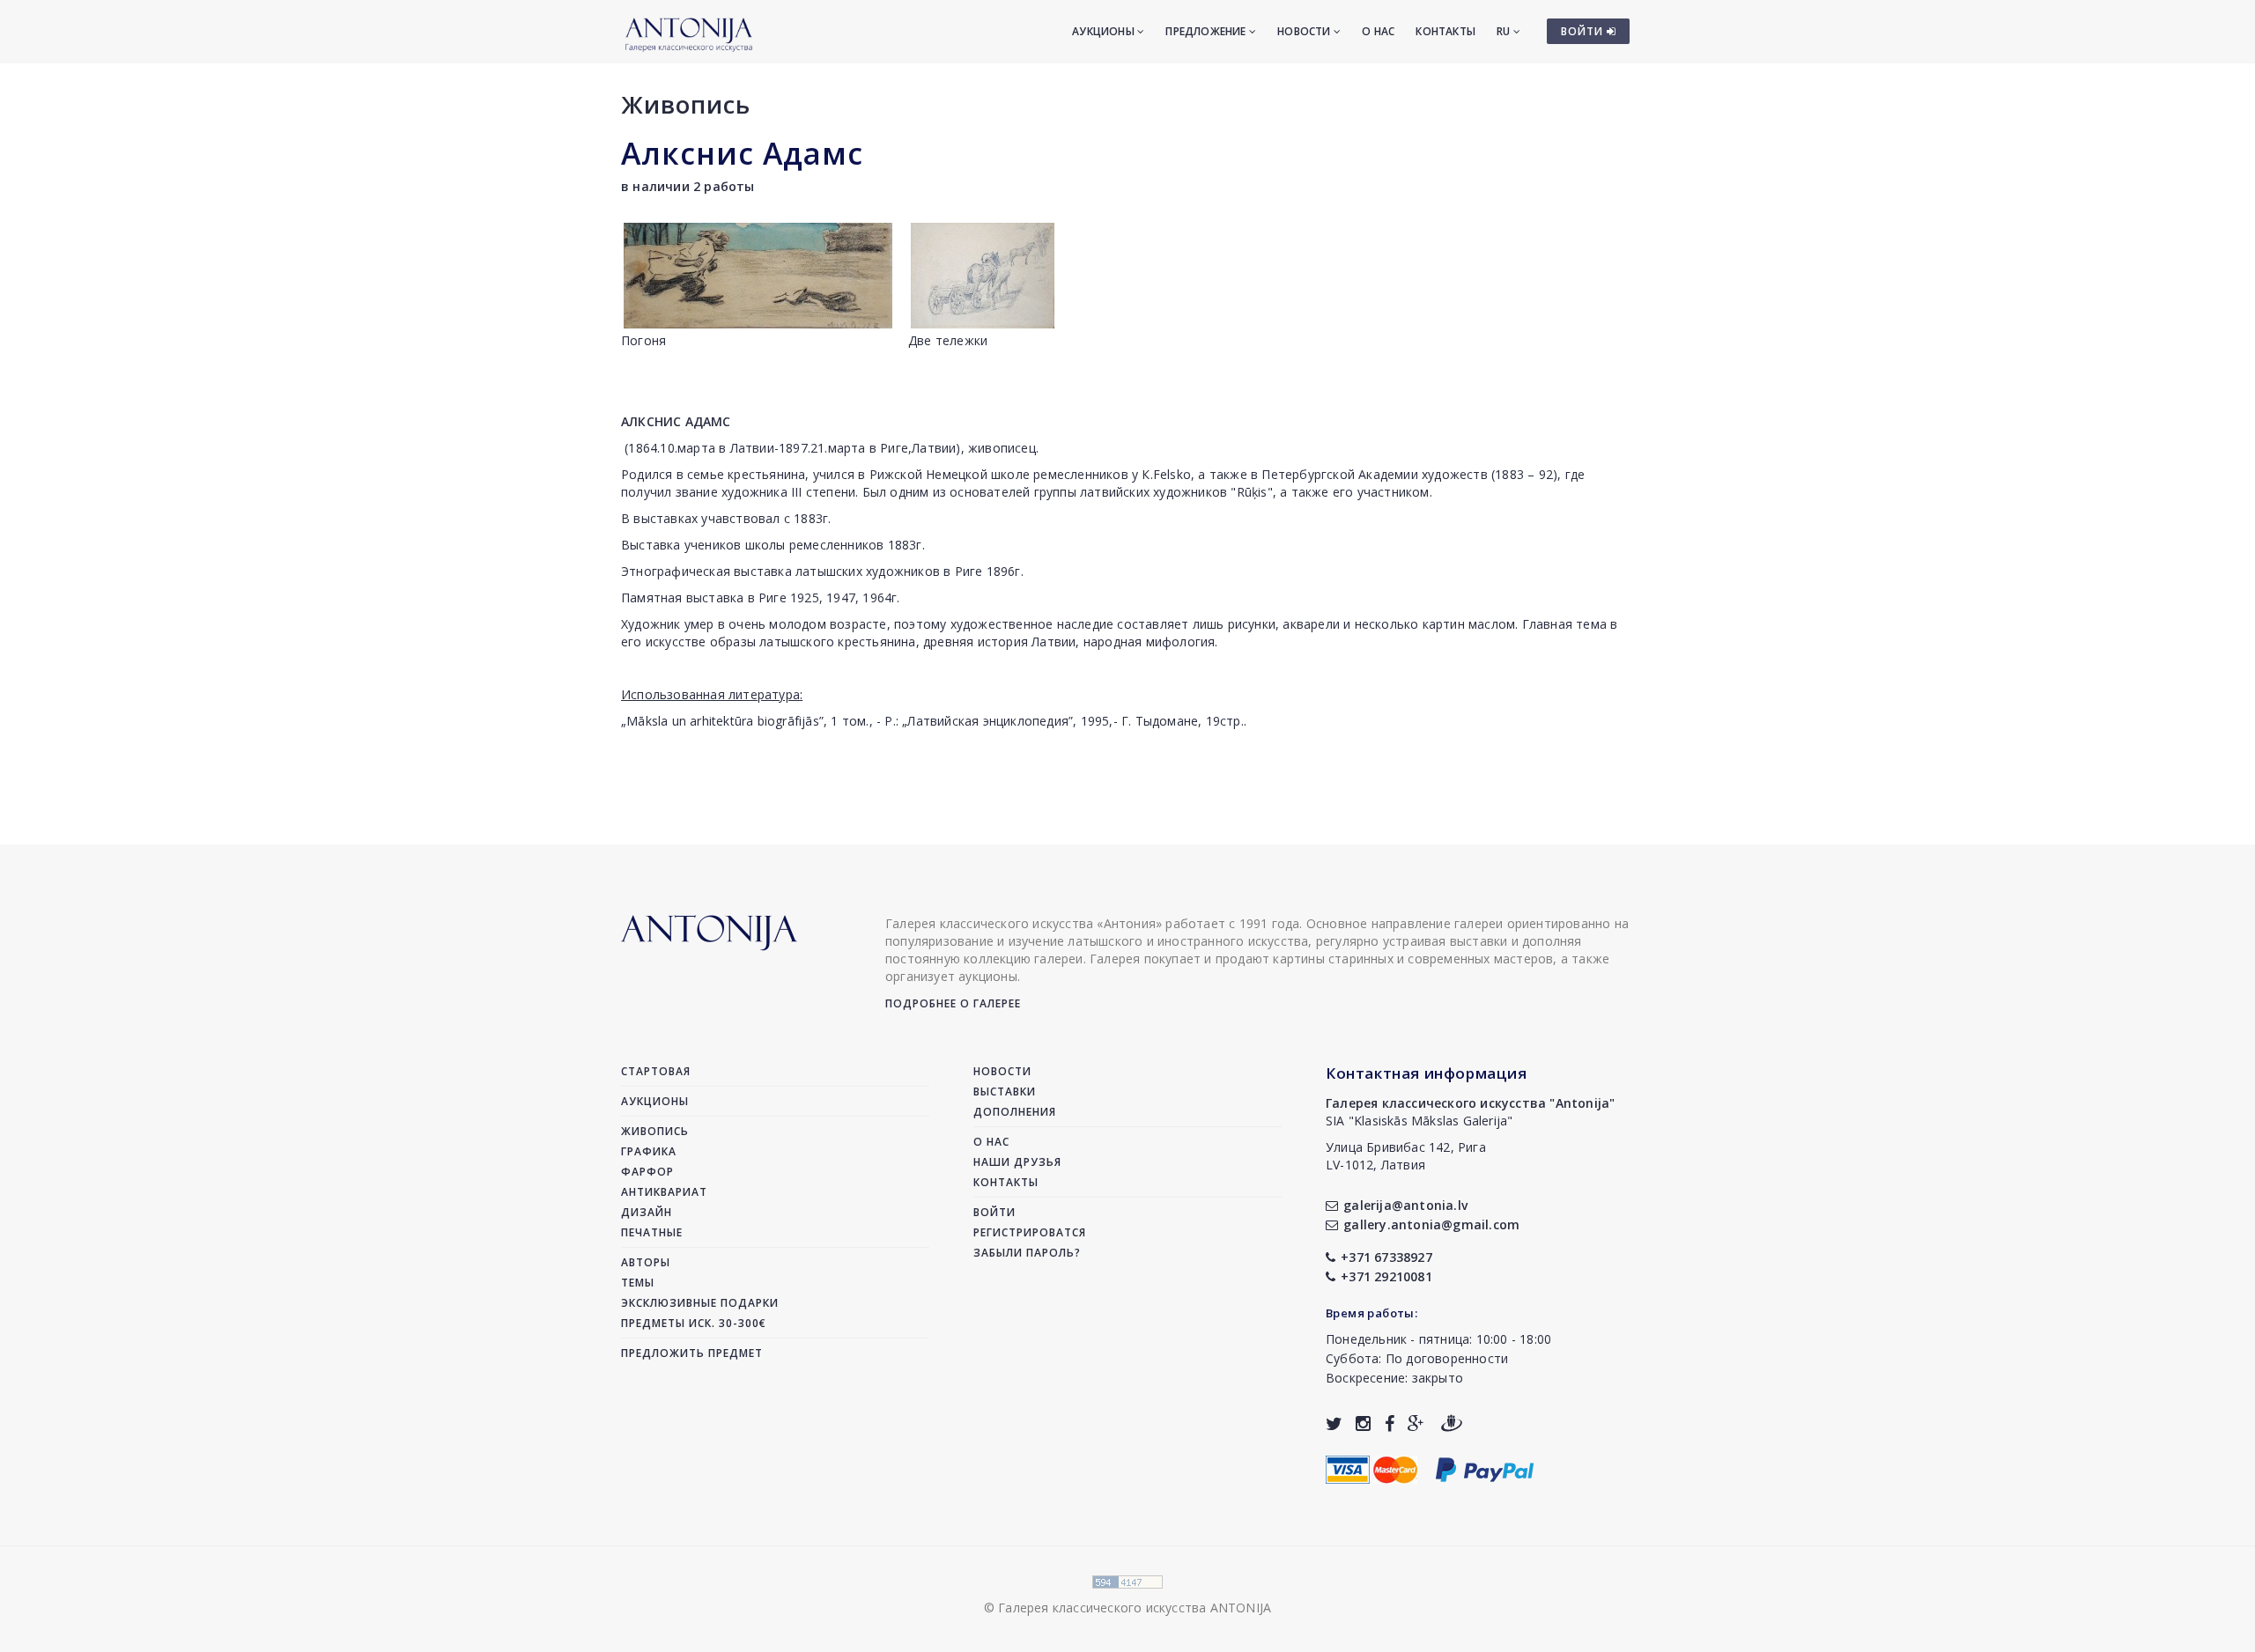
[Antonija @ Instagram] (1363, 1423)
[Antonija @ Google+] (1416, 1423)
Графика (649, 1151)
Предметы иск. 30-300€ (694, 1323)
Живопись (686, 104)
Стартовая (656, 1071)
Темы (638, 1283)
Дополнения (1015, 1112)
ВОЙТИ (1584, 31)
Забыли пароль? (1027, 1253)
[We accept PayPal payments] (1485, 1468)
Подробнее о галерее (953, 1003)
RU (1505, 31)
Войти (994, 1212)
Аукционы (1105, 31)
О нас (1378, 31)
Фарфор (647, 1172)
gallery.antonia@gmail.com (1431, 1224)
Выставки (1005, 1091)
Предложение (1207, 31)
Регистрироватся (1030, 1232)
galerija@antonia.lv (1405, 1205)
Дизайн (647, 1212)
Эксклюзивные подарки (700, 1303)
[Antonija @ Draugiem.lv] (1452, 1423)
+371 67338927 (1386, 1257)
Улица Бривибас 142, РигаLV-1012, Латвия (1406, 1156)
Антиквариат (664, 1192)
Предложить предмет (692, 1353)
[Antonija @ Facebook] (1390, 1423)
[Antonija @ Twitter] (1334, 1423)
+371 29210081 (1386, 1276)
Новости (1305, 31)
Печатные (652, 1232)
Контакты (1445, 31)
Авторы (646, 1262)
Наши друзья (1017, 1162)
